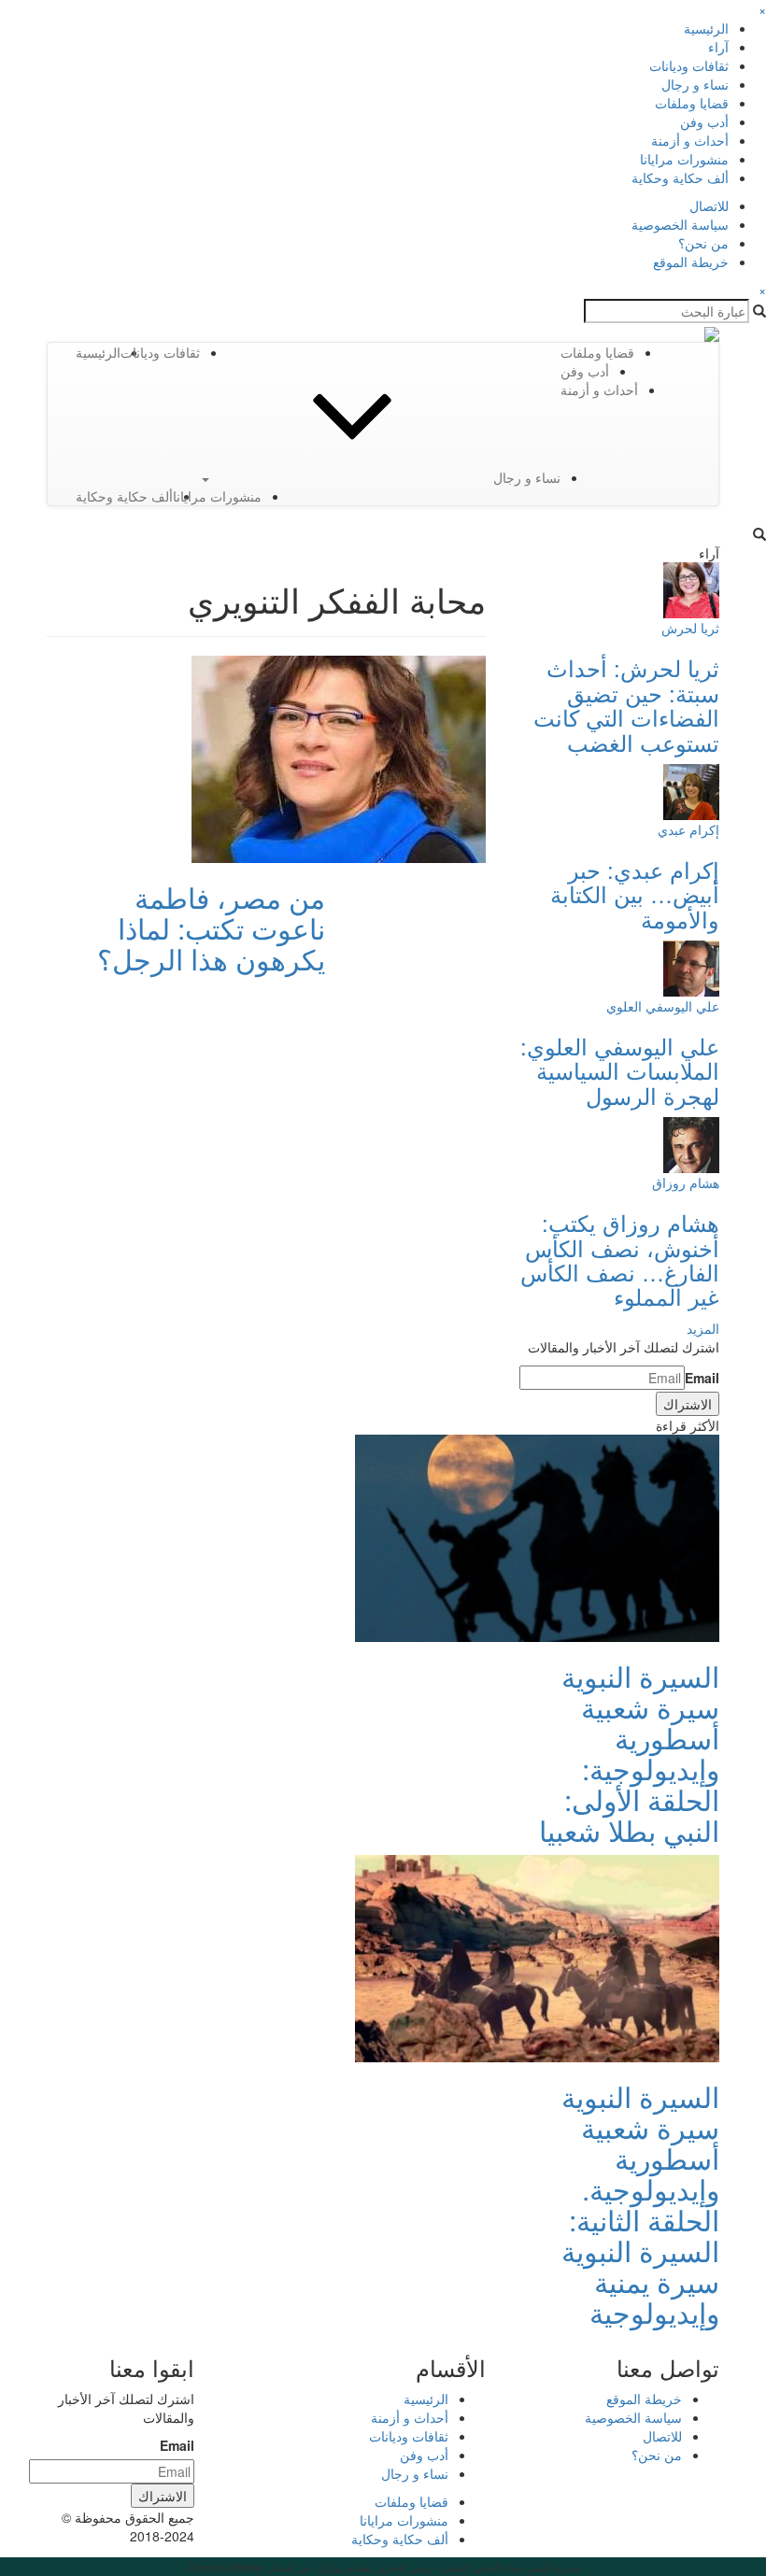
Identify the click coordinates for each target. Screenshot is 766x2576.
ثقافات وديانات (689, 65)
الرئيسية (706, 28)
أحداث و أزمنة (690, 140)
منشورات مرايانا (684, 159)
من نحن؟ (703, 243)
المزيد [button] (703, 1328)
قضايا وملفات (692, 103)
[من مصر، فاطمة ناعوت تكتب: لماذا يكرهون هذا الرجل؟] (339, 757)
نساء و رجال (695, 84)
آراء (718, 47)
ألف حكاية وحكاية (680, 177)
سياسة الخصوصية (680, 224)
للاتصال (709, 205)
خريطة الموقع (691, 262)
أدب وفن (704, 121)
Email (702, 1378)
